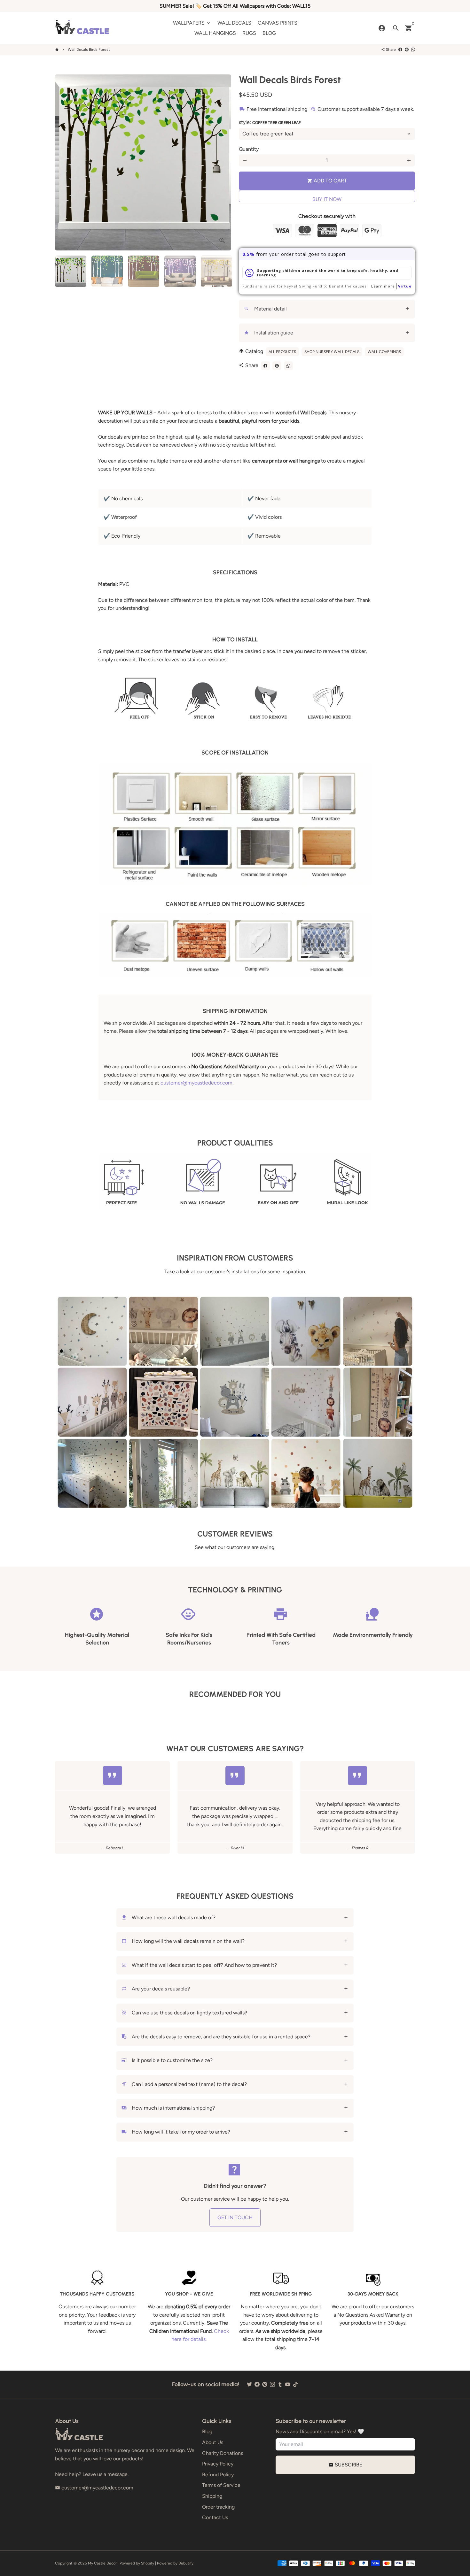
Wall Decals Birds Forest (89, 50)
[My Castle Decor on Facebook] (257, 2384)
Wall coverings (384, 352)
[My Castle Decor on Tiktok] (295, 2384)
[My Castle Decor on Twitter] (249, 2384)
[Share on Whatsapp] (413, 50)
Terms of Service (221, 2485)
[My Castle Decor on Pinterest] (265, 2384)
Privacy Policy (218, 2464)
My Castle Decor (102, 2563)
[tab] (327, 309)
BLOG (269, 33)
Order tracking (218, 2507)
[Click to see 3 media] (144, 271)
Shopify (148, 2563)
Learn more (383, 286)
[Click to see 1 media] (71, 271)
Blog (207, 2431)
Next (223, 163)
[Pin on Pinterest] (407, 50)
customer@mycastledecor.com (196, 1083)
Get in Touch (235, 2217)
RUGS (249, 33)
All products (282, 352)
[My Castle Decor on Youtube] (288, 2384)
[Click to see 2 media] (107, 271)
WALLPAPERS (192, 23)
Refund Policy (218, 2475)
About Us (213, 2442)
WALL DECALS (234, 23)
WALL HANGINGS (215, 33)
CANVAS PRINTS (278, 23)
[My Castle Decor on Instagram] (272, 2384)
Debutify (186, 2563)
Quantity (249, 149)
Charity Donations (223, 2453)
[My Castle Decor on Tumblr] (280, 2384)
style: (270, 122)
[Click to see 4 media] (180, 271)
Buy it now (327, 199)
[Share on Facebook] (400, 50)
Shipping (212, 2496)
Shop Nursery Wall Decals (332, 352)
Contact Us (215, 2517)
